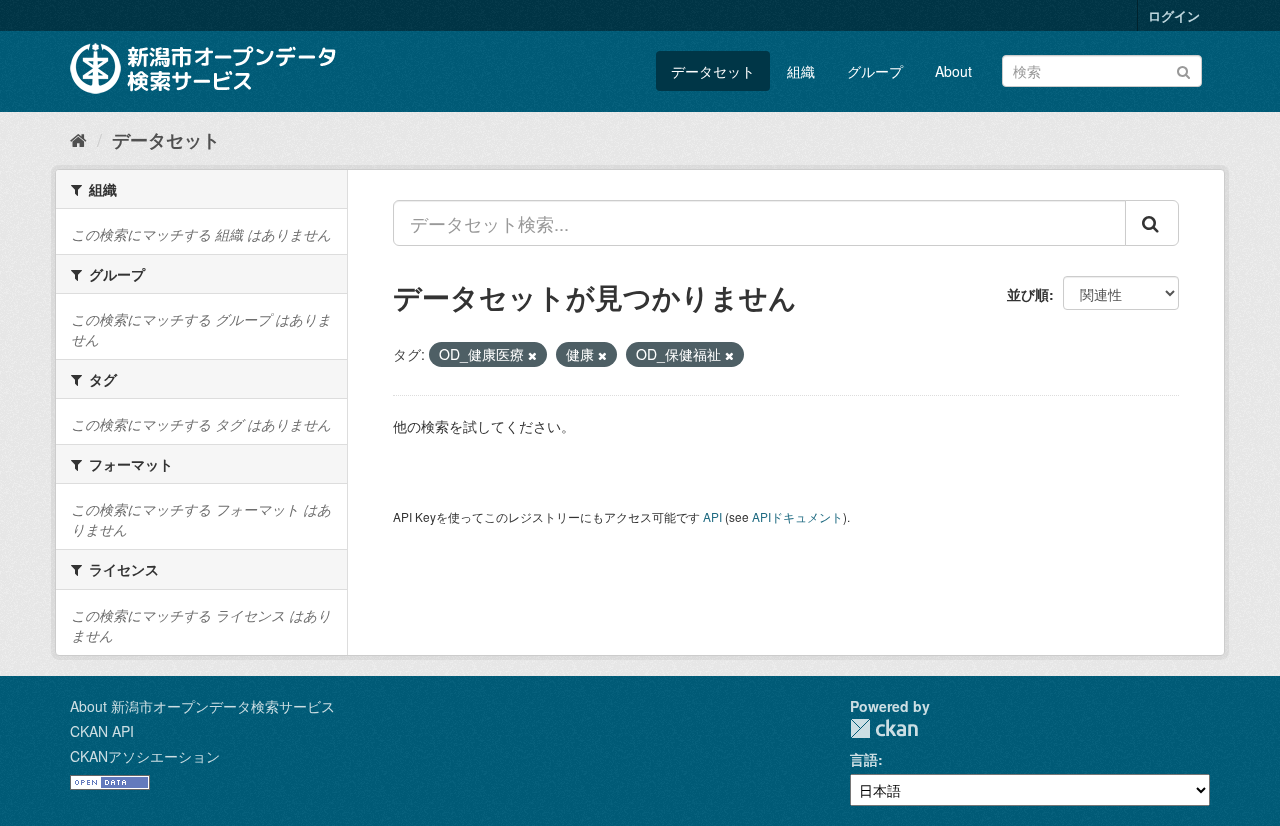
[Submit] (1183, 69)
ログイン (1174, 15)
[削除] (532, 355)
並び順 (1028, 294)
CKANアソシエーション (145, 756)
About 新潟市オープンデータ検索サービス (202, 706)
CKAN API (102, 731)
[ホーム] (78, 139)
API (712, 516)
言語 (864, 759)
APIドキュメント (797, 516)
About (953, 71)
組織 (801, 71)
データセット (713, 71)
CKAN (884, 728)
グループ (875, 71)
